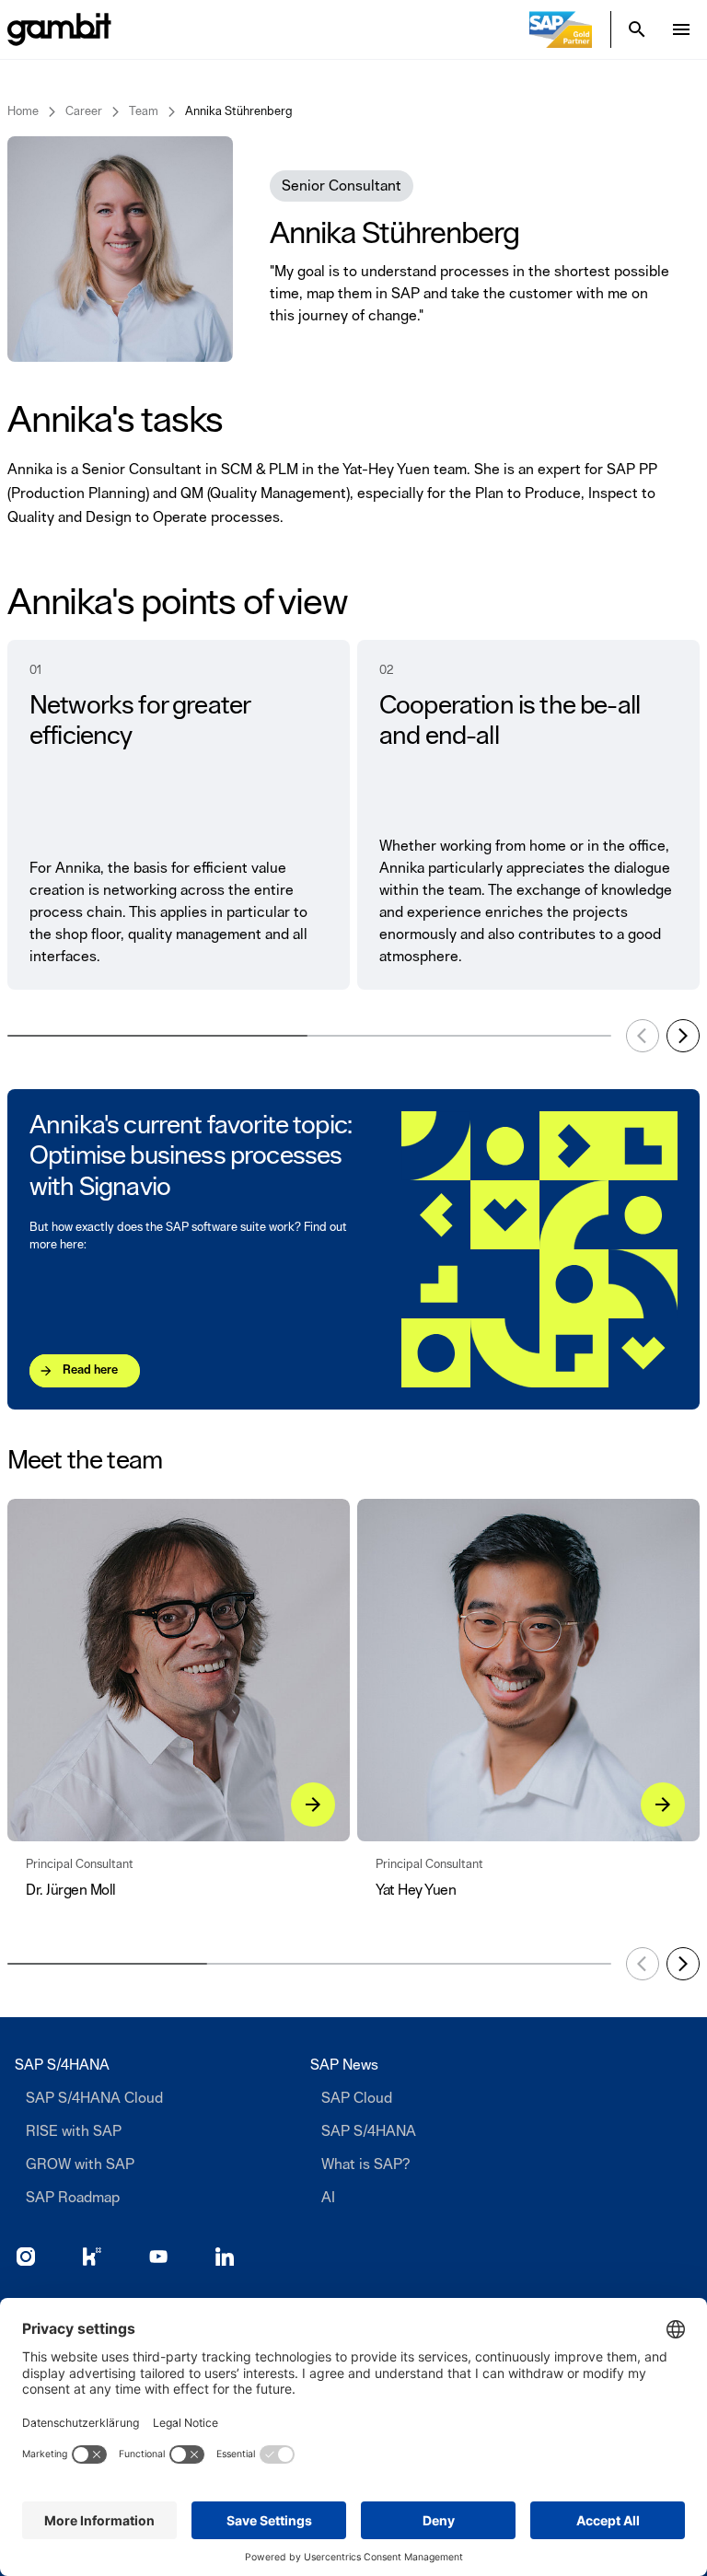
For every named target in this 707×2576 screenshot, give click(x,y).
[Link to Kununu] (92, 2257)
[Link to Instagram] (26, 2257)
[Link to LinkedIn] (225, 2257)
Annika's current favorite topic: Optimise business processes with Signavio (191, 1157)
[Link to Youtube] (158, 2257)
